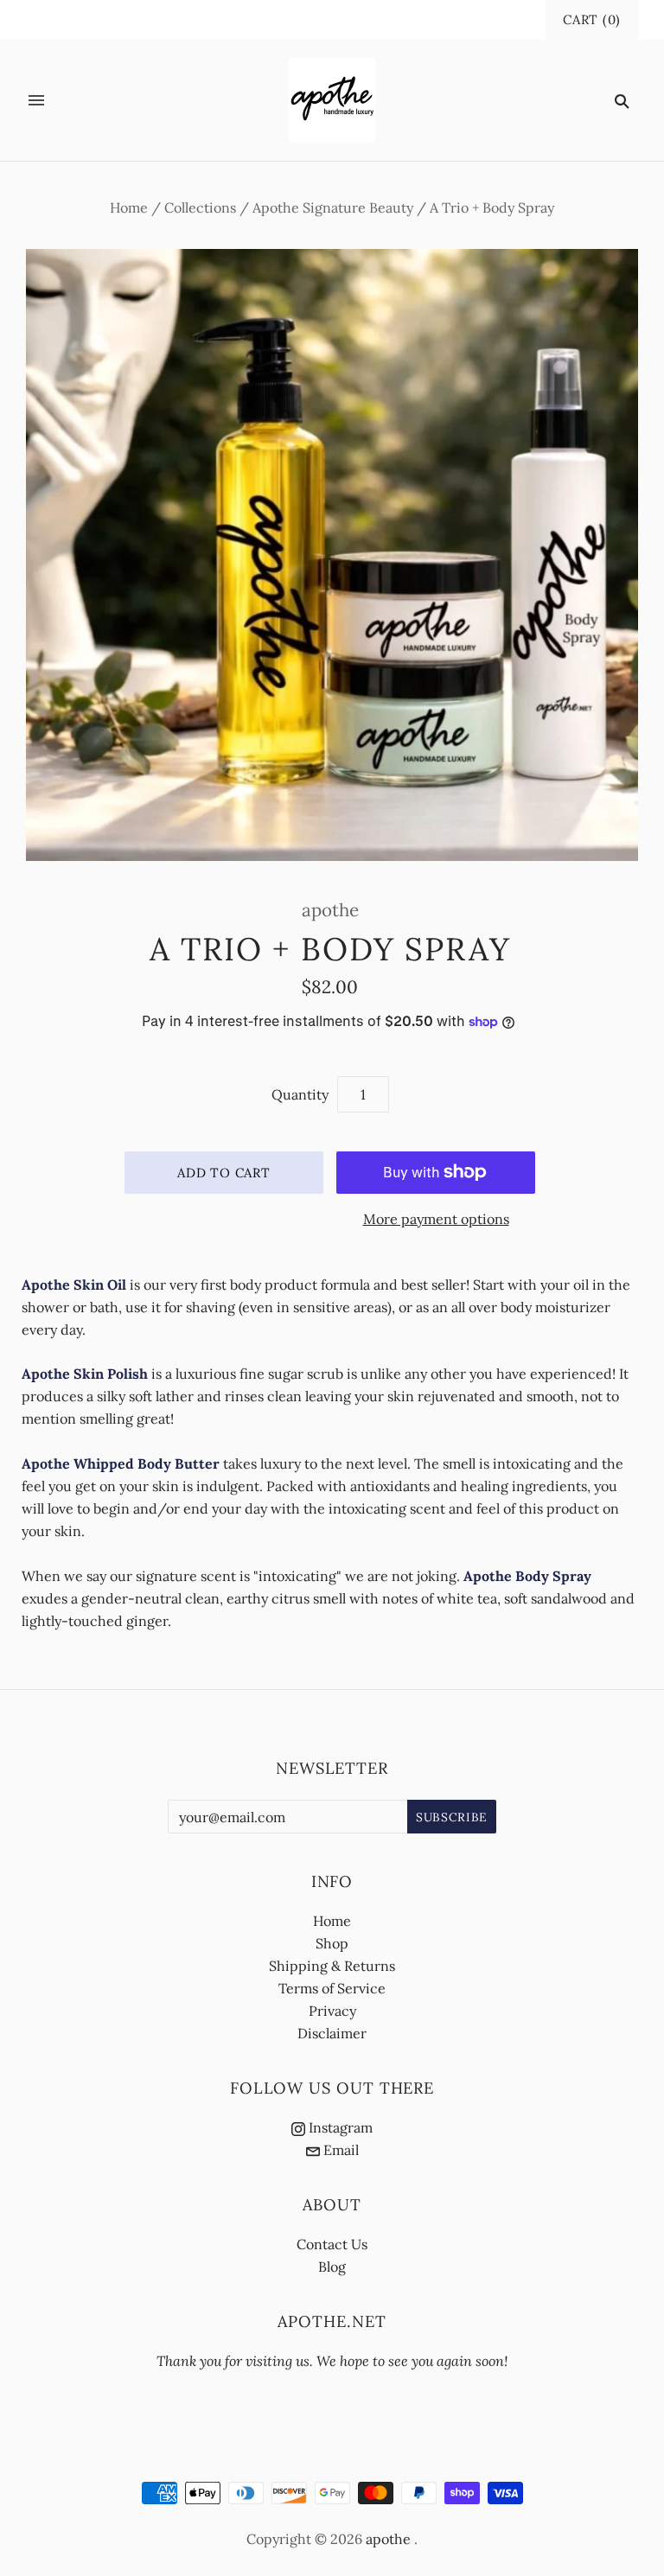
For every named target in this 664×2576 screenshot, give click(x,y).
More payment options (436, 1219)
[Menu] (36, 100)
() (592, 19)
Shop (332, 1943)
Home (129, 207)
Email (339, 2150)
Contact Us (332, 2244)
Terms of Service (332, 1988)
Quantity (300, 1094)
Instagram (339, 2127)
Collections (200, 207)
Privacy (332, 2011)
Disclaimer (332, 2033)
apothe (330, 910)
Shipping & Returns (332, 1966)
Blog (332, 2267)
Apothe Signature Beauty (333, 207)
